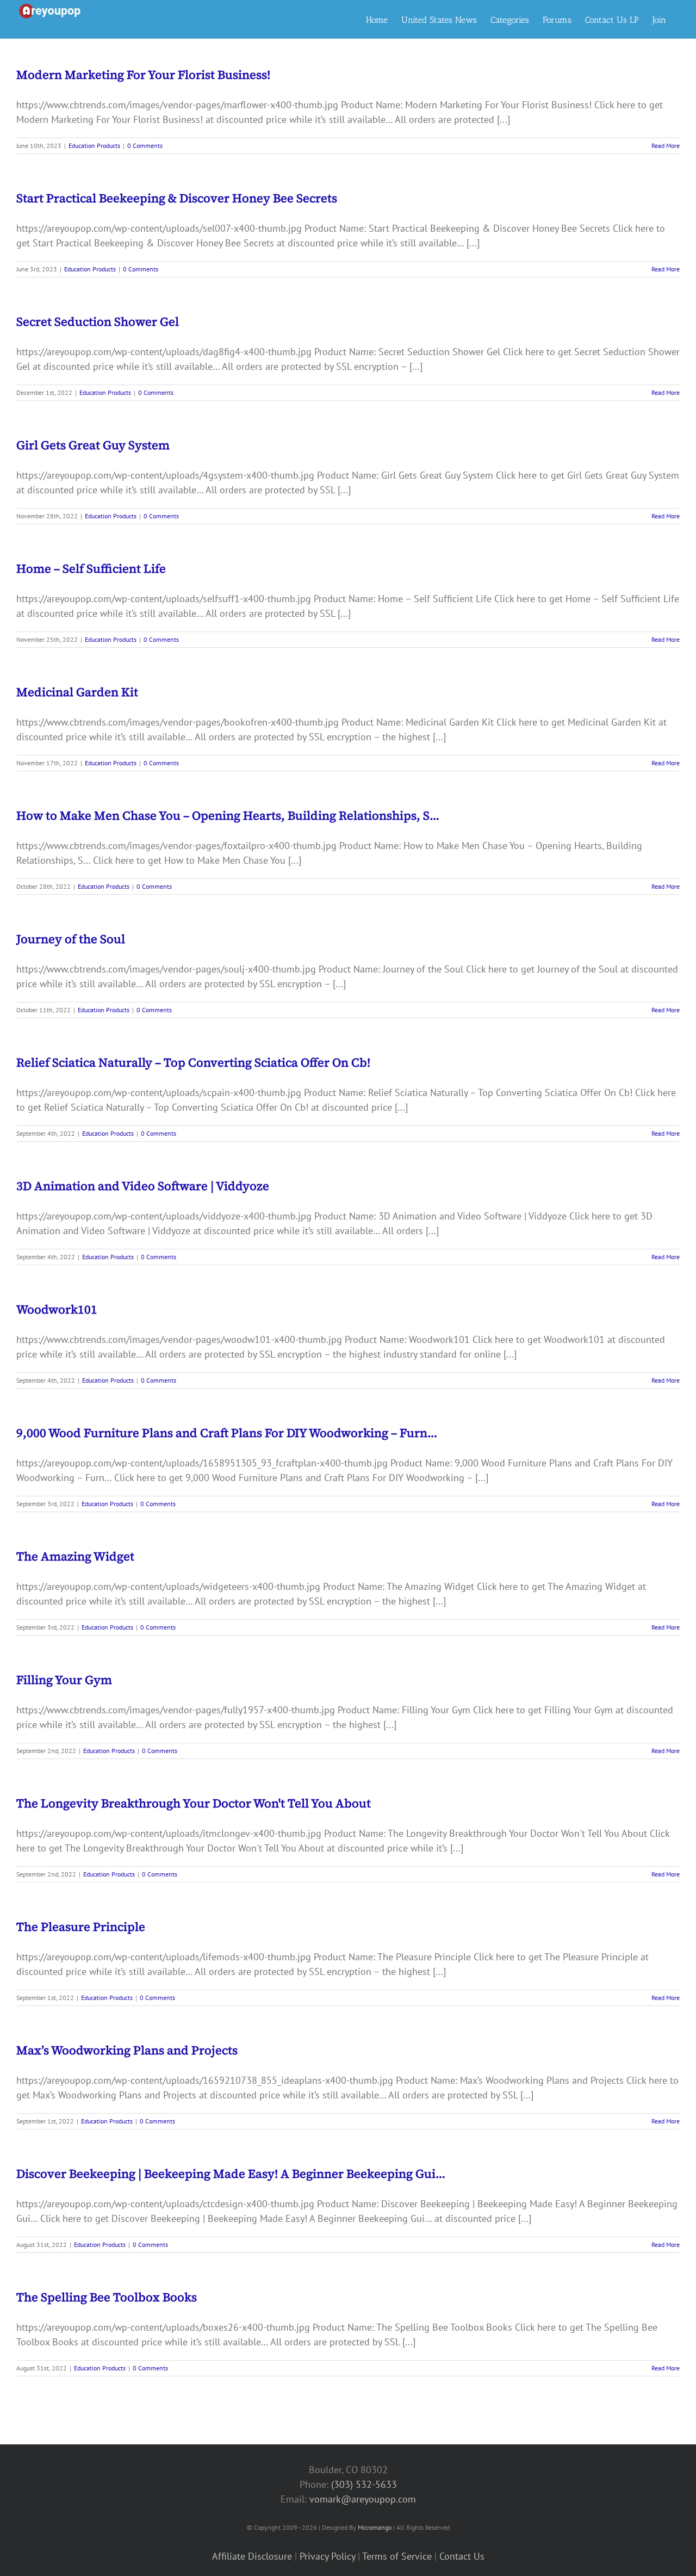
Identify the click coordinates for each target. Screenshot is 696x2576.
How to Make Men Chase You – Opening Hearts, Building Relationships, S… (228, 815)
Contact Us (462, 2556)
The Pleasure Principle (81, 1927)
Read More (666, 145)
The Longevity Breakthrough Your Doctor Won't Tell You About (194, 1803)
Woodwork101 (57, 1309)
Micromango (375, 2527)
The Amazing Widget (75, 1556)
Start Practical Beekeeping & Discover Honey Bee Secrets (177, 198)
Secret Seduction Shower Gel (98, 321)
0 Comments (145, 145)
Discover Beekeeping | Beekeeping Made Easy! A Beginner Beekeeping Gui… (231, 2173)
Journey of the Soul (71, 939)
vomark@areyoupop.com (363, 2499)
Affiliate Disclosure (252, 2556)
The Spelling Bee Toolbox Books (107, 2297)
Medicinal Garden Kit (77, 692)
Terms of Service (397, 2556)
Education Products (94, 145)
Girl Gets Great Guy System (93, 445)
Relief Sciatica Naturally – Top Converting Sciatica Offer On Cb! (193, 1062)
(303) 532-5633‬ (364, 2484)
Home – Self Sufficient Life (91, 568)
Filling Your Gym (64, 1680)
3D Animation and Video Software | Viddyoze (143, 1186)
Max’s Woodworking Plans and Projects (127, 2050)
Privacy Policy (327, 2556)
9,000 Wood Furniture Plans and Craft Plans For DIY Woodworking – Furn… (227, 1433)
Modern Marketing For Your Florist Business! (143, 75)
